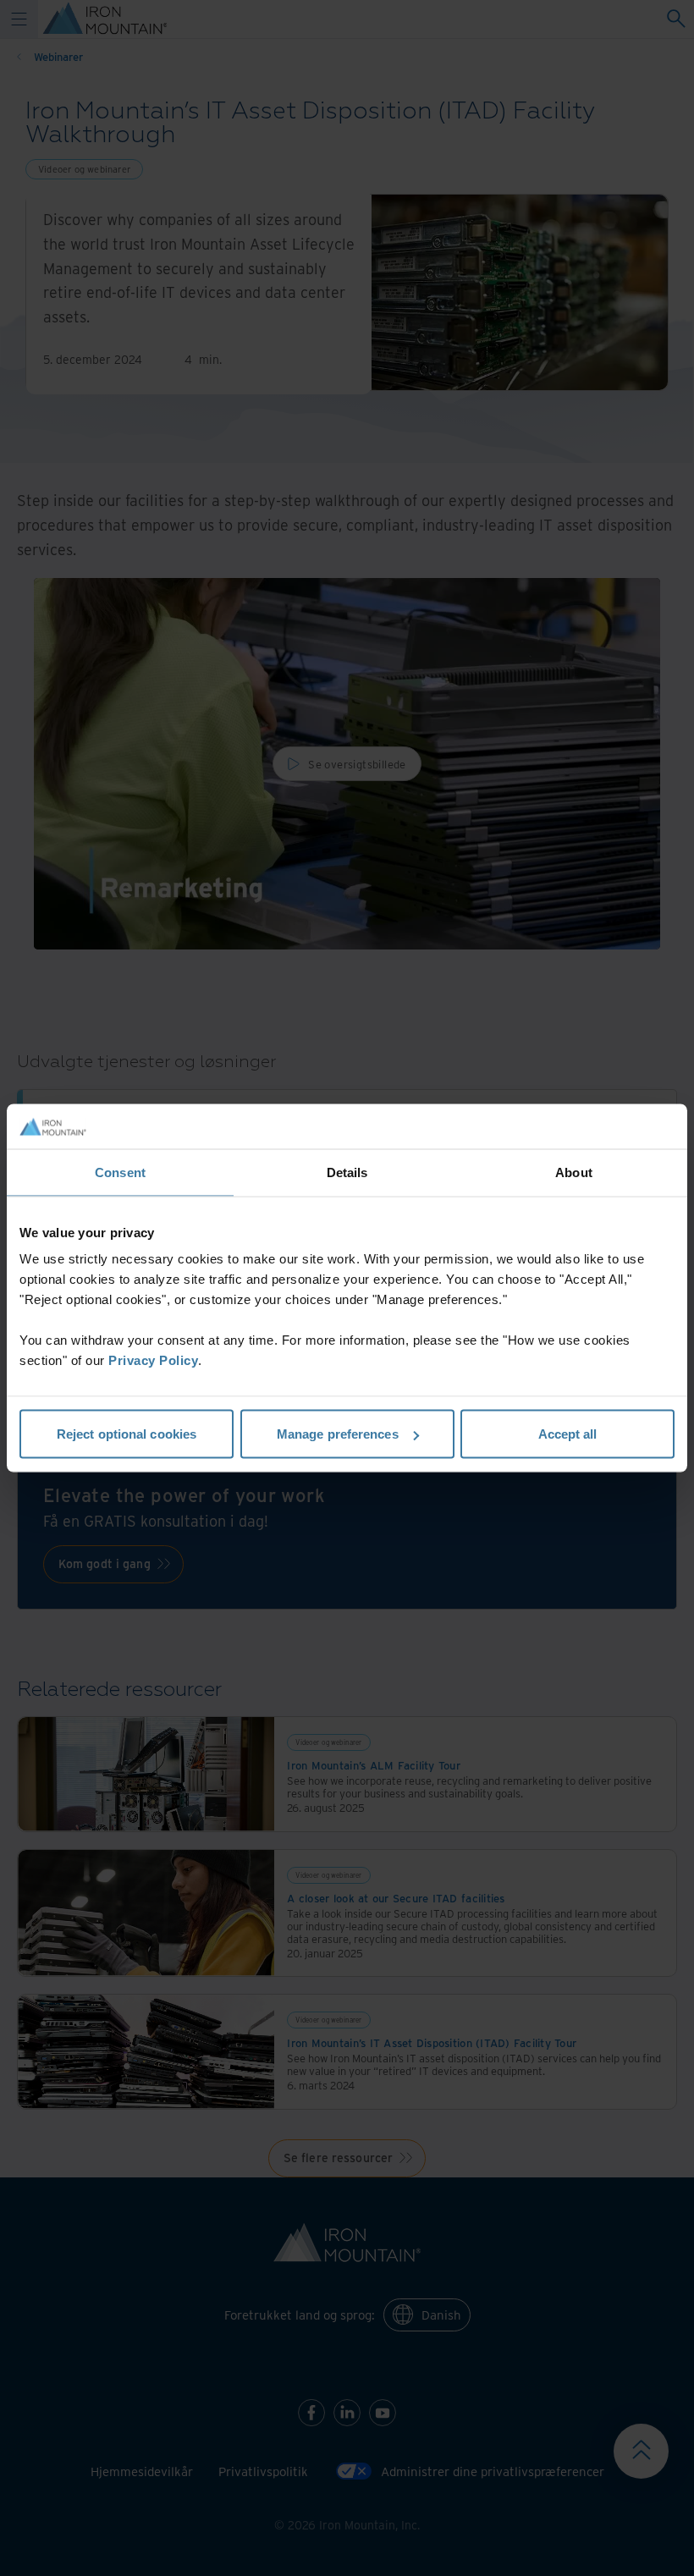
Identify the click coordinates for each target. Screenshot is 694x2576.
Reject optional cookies (127, 1434)
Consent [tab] (120, 1172)
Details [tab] (347, 1172)
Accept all (568, 1434)
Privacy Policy (153, 1360)
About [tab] (574, 1172)
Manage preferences (338, 1434)
